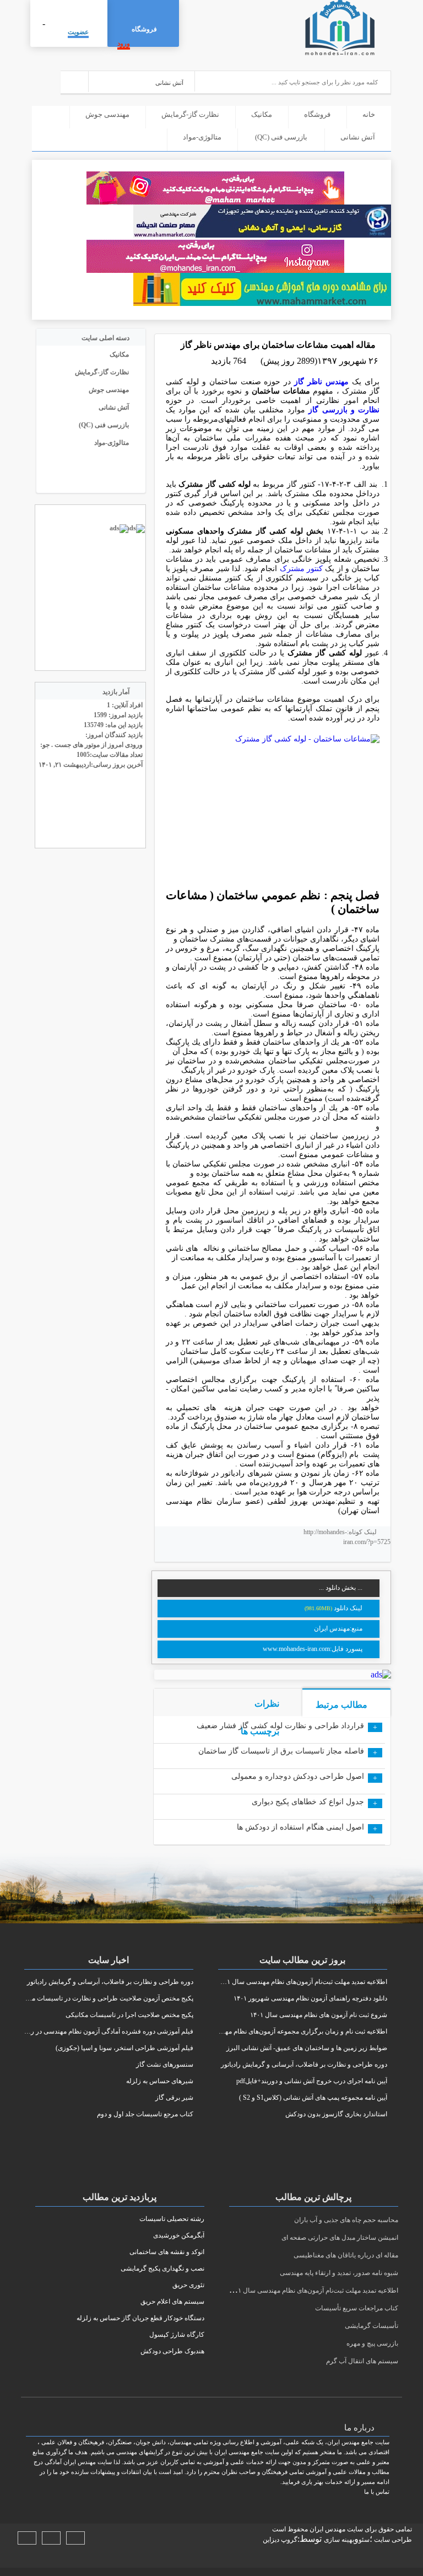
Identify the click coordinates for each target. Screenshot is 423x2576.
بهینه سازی (339, 2540)
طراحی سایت (392, 2540)
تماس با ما (377, 2492)
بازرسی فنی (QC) (281, 137)
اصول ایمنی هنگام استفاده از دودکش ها (300, 1827)
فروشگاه (144, 29)
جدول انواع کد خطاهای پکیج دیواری (308, 1802)
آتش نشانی (358, 137)
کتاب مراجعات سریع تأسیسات (357, 2308)
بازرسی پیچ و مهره (372, 2343)
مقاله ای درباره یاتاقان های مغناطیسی (346, 2255)
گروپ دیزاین (280, 2540)
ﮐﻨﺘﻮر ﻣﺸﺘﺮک (301, 569)
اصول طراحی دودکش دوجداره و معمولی (298, 1776)
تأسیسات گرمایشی (372, 2326)
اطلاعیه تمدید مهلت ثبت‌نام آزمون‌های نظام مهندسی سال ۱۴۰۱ (313, 2290)
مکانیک (262, 114)
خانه (369, 114)
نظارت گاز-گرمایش (190, 114)
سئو (364, 2540)
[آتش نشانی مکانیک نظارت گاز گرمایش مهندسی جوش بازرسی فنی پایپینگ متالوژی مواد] (142, 81)
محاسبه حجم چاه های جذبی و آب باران (346, 2220)
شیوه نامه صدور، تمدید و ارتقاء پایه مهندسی (339, 2273)
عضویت (78, 32)
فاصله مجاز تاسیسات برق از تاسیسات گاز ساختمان (281, 1751)
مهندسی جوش (107, 114)
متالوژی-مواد (202, 137)
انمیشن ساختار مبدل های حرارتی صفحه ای (340, 2238)
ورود (124, 44)
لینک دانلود (348, 1608)
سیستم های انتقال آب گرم (362, 2361)
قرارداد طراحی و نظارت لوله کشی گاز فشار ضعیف (280, 1726)
